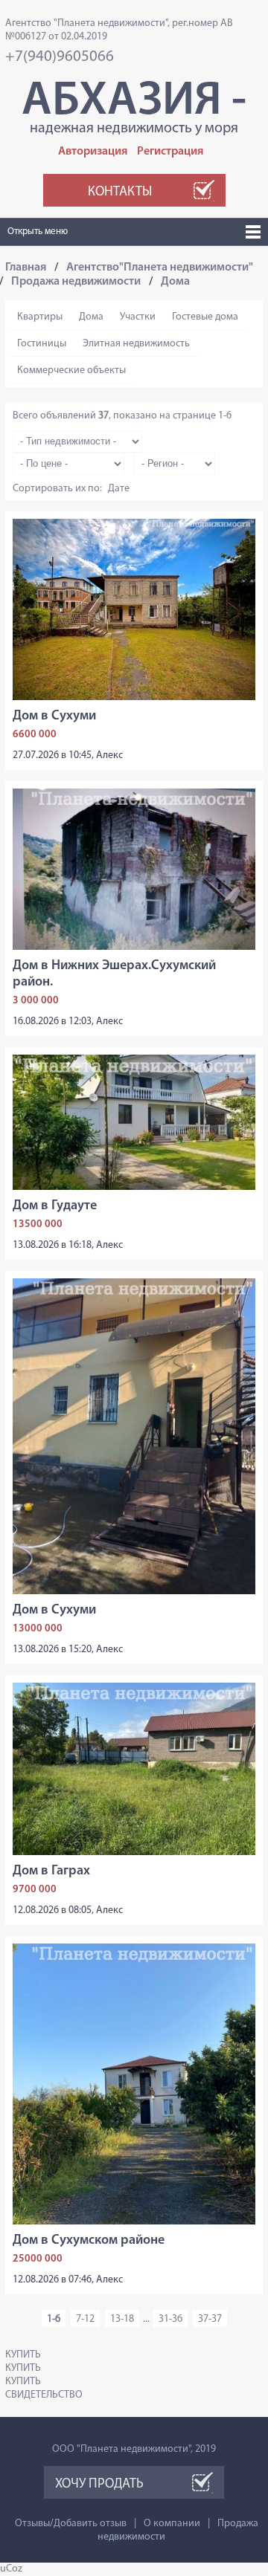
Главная (26, 268)
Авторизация (93, 152)
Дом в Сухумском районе (89, 2241)
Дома (175, 282)
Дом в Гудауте (55, 1206)
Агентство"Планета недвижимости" (160, 268)
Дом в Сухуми (54, 716)
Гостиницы (42, 344)
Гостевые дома (205, 317)
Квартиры (40, 317)
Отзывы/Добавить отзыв (71, 2524)
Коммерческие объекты (71, 370)
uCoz (11, 2569)
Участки (138, 317)
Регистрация (170, 152)
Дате (119, 489)
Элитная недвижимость (136, 344)
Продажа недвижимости (76, 282)
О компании (172, 2524)
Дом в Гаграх (51, 1871)
